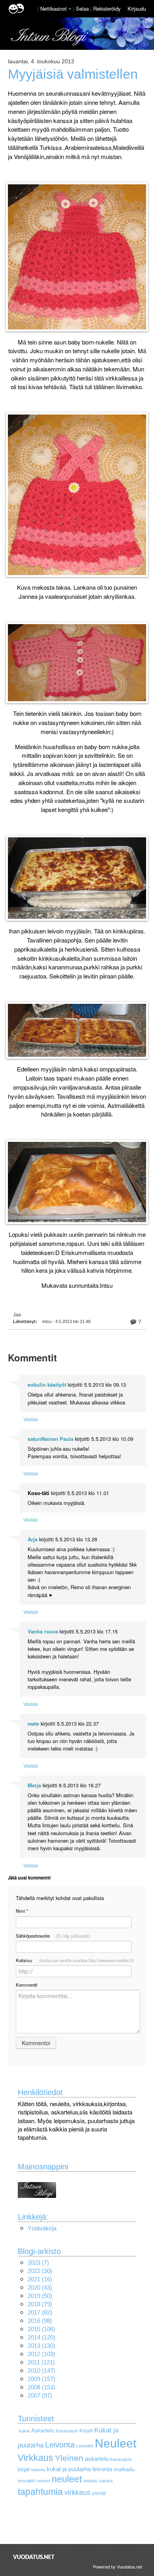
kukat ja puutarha (69, 2469)
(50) (40, 2296)
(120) (41, 2337)
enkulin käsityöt (47, 1385)
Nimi (22, 1911)
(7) (38, 2263)
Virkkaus (36, 2458)
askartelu (97, 2459)
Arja (33, 1539)
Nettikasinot (54, 9)
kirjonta (38, 2470)
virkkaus (77, 2492)
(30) (40, 2271)
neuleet (67, 2479)
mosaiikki (27, 2481)
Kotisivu (75, 1960)
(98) (40, 2321)
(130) (41, 2346)
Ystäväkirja (42, 2228)
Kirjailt (86, 2431)
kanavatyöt (121, 2459)
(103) (41, 2354)
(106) (41, 2329)
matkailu (124, 2469)
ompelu (90, 2481)
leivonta (102, 2469)
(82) (40, 2312)
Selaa (83, 9)
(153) (41, 2387)
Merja (34, 1785)
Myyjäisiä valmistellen (73, 74)
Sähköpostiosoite (53, 1936)
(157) (41, 2379)
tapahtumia (40, 2492)
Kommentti (27, 1985)
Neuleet (115, 2443)
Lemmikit (85, 2446)
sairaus (106, 2481)
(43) (40, 2287)
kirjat (24, 2469)
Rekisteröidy (107, 9)
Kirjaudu (137, 9)
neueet (44, 2481)
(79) (40, 2304)
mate (33, 1724)
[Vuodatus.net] (34, 2557)
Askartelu (43, 2431)
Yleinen (69, 2458)
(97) (40, 2395)
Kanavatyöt (67, 2431)
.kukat (24, 2431)
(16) (40, 2279)
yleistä (99, 2493)
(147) (41, 2371)
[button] (70, 9)
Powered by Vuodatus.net (117, 2567)
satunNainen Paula (51, 1439)
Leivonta (60, 2445)
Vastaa (31, 1419)
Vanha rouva (43, 1632)
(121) (41, 2362)
